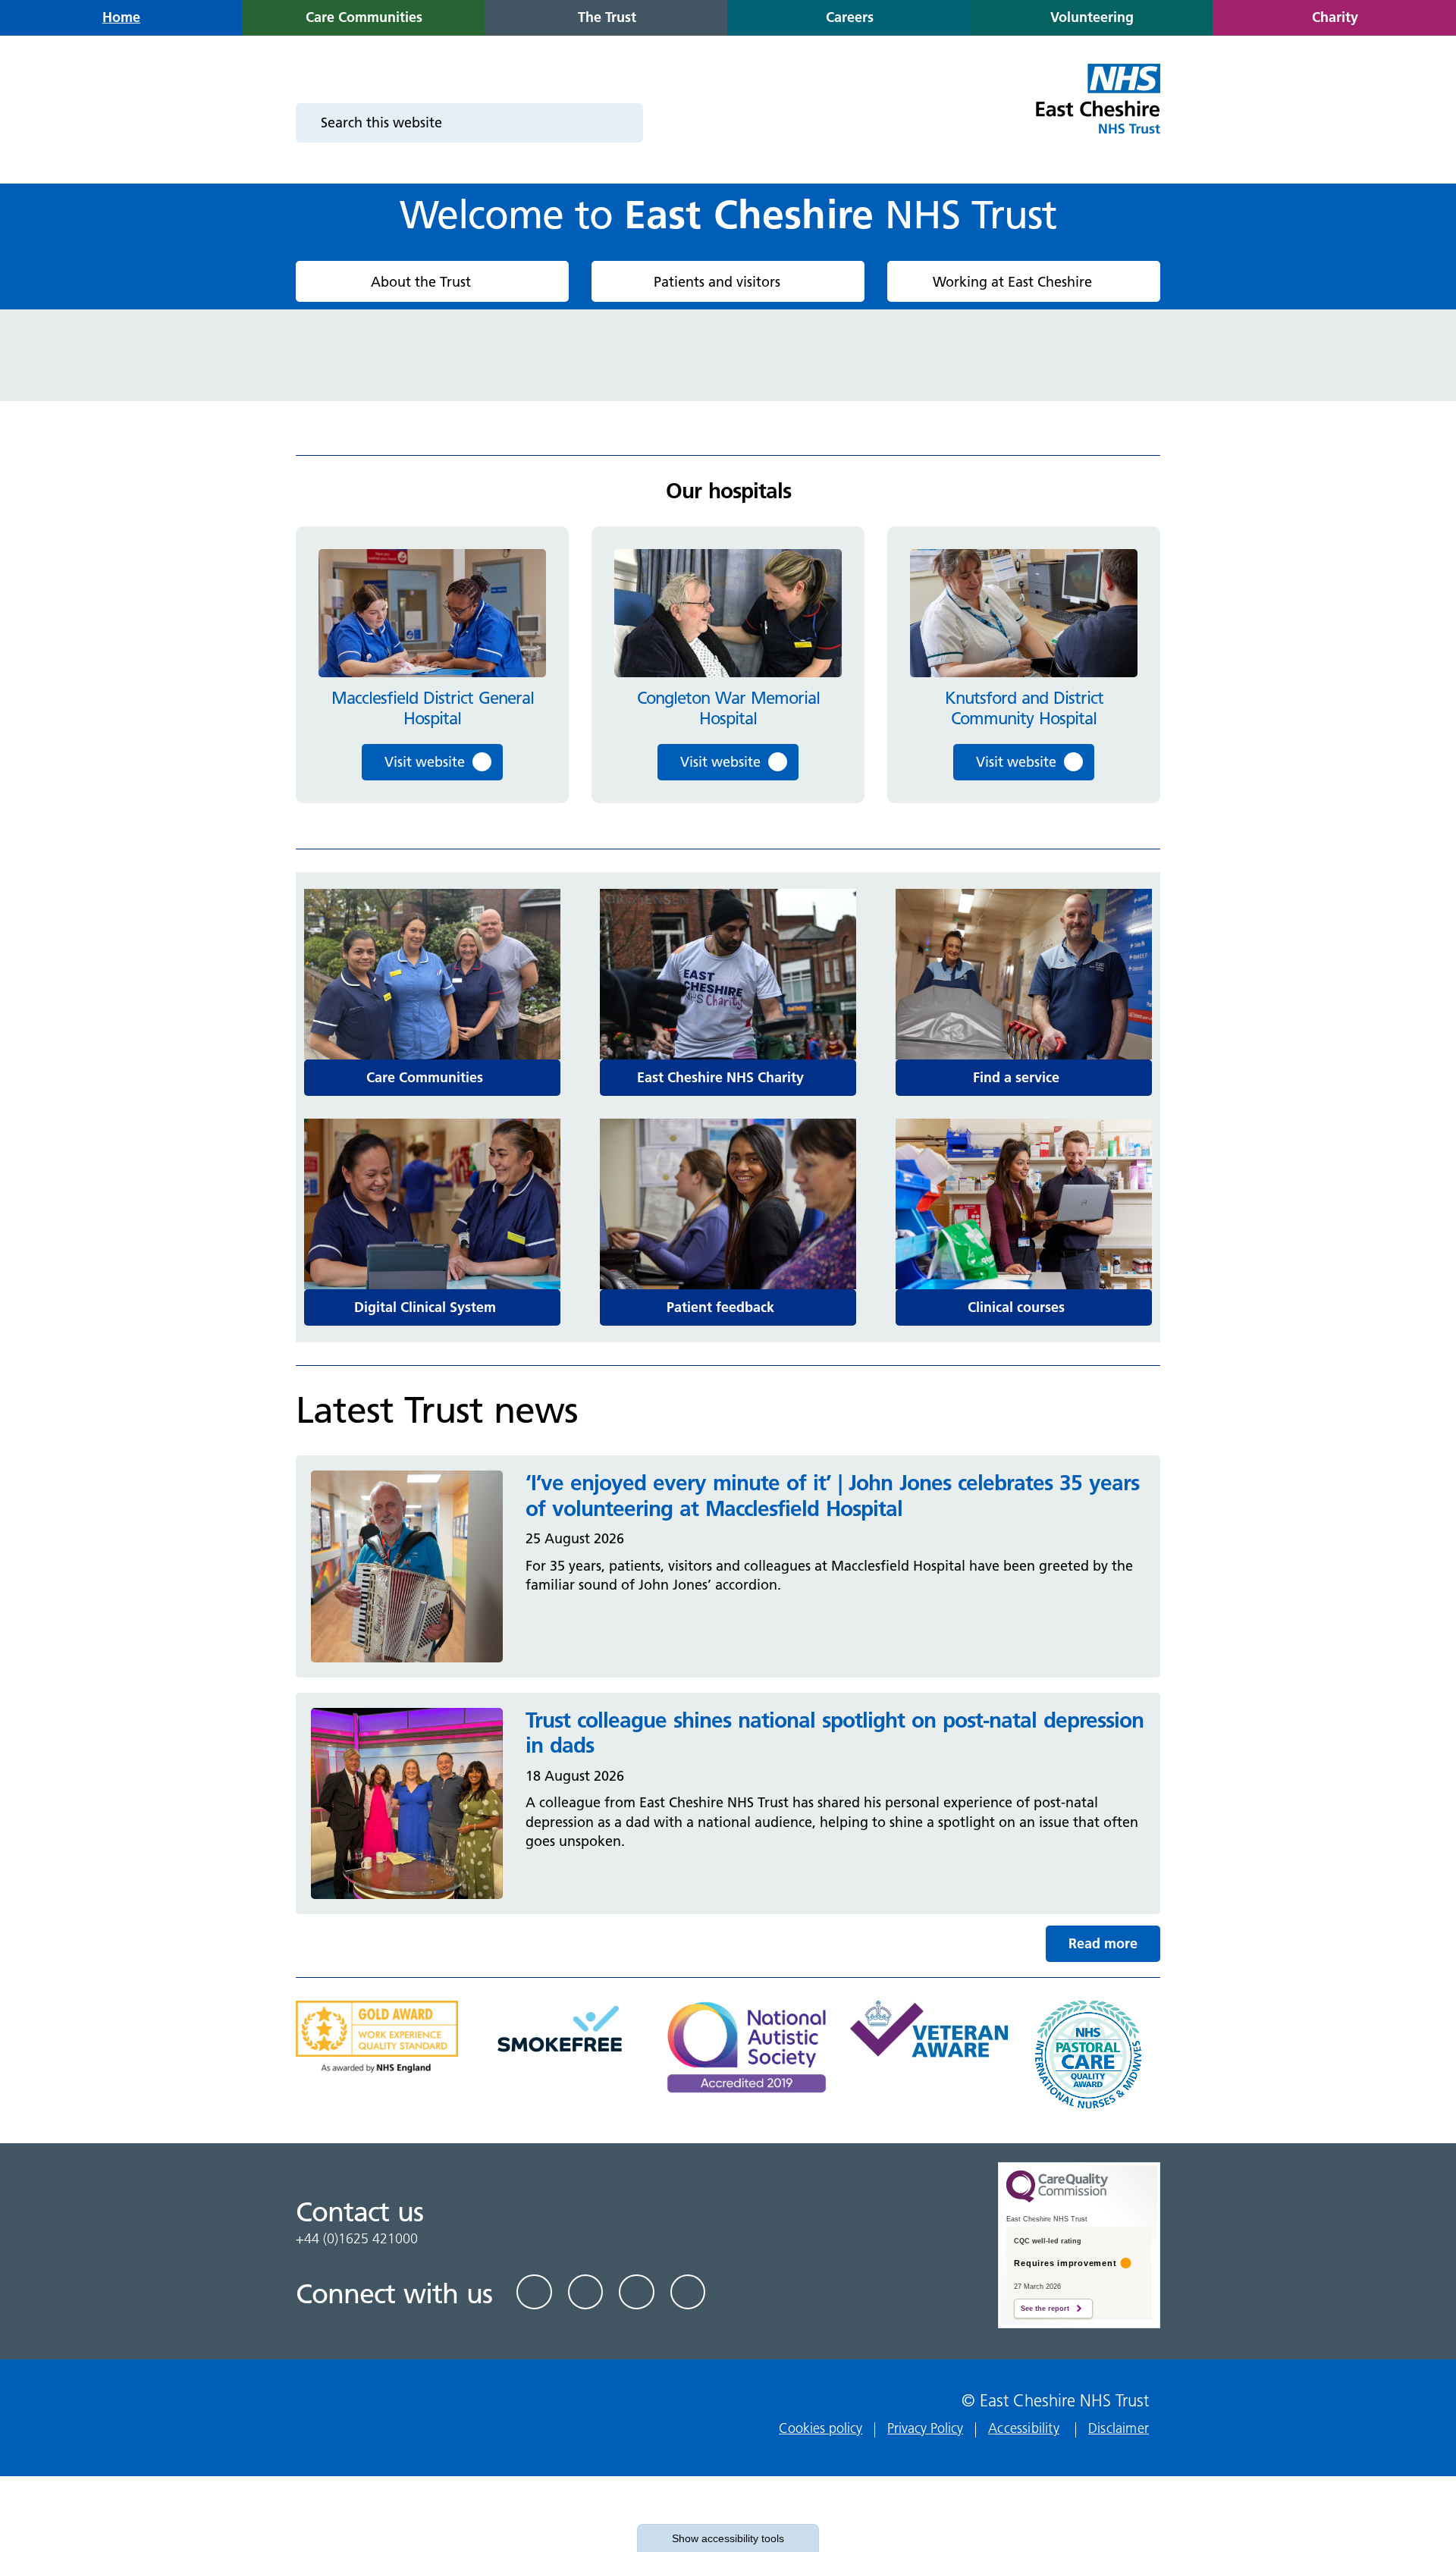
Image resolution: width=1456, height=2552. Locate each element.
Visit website (425, 762)
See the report (1045, 2309)
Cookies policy (821, 2428)
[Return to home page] (1097, 108)
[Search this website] (622, 123)
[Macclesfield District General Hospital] (432, 613)
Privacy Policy (925, 2428)
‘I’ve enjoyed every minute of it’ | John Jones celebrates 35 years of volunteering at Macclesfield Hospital (832, 1496)
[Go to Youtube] (637, 2292)
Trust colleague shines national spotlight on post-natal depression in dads (835, 1733)
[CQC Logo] (1057, 2199)
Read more (1103, 1943)
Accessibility (1024, 2428)
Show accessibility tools (728, 2538)
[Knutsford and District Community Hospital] (1024, 613)
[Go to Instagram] (688, 2292)
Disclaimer (1119, 2428)
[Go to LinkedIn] (586, 2292)
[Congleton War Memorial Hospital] (728, 613)
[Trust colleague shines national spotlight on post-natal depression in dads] (407, 1802)
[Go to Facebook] (534, 2292)
